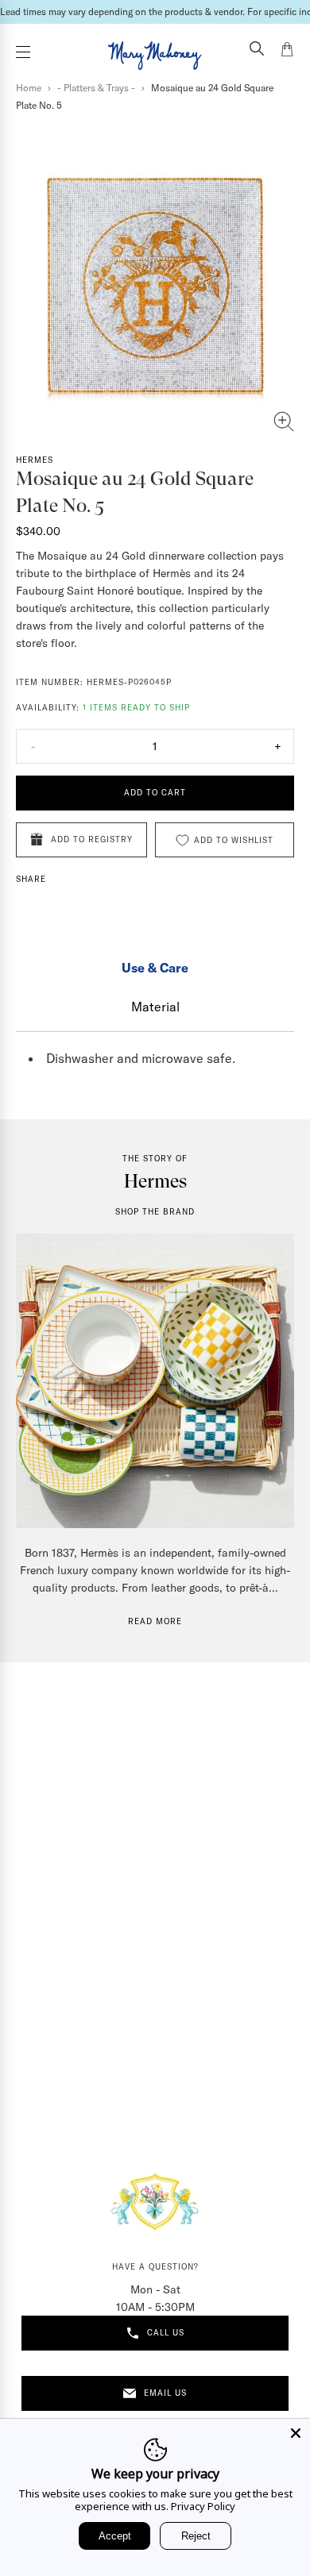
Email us (165, 2393)
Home (29, 88)
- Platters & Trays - (96, 88)
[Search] (257, 50)
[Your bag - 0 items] (287, 52)
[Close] (296, 2433)
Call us (166, 2333)
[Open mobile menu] (23, 52)
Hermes (35, 460)
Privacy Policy (203, 2506)
